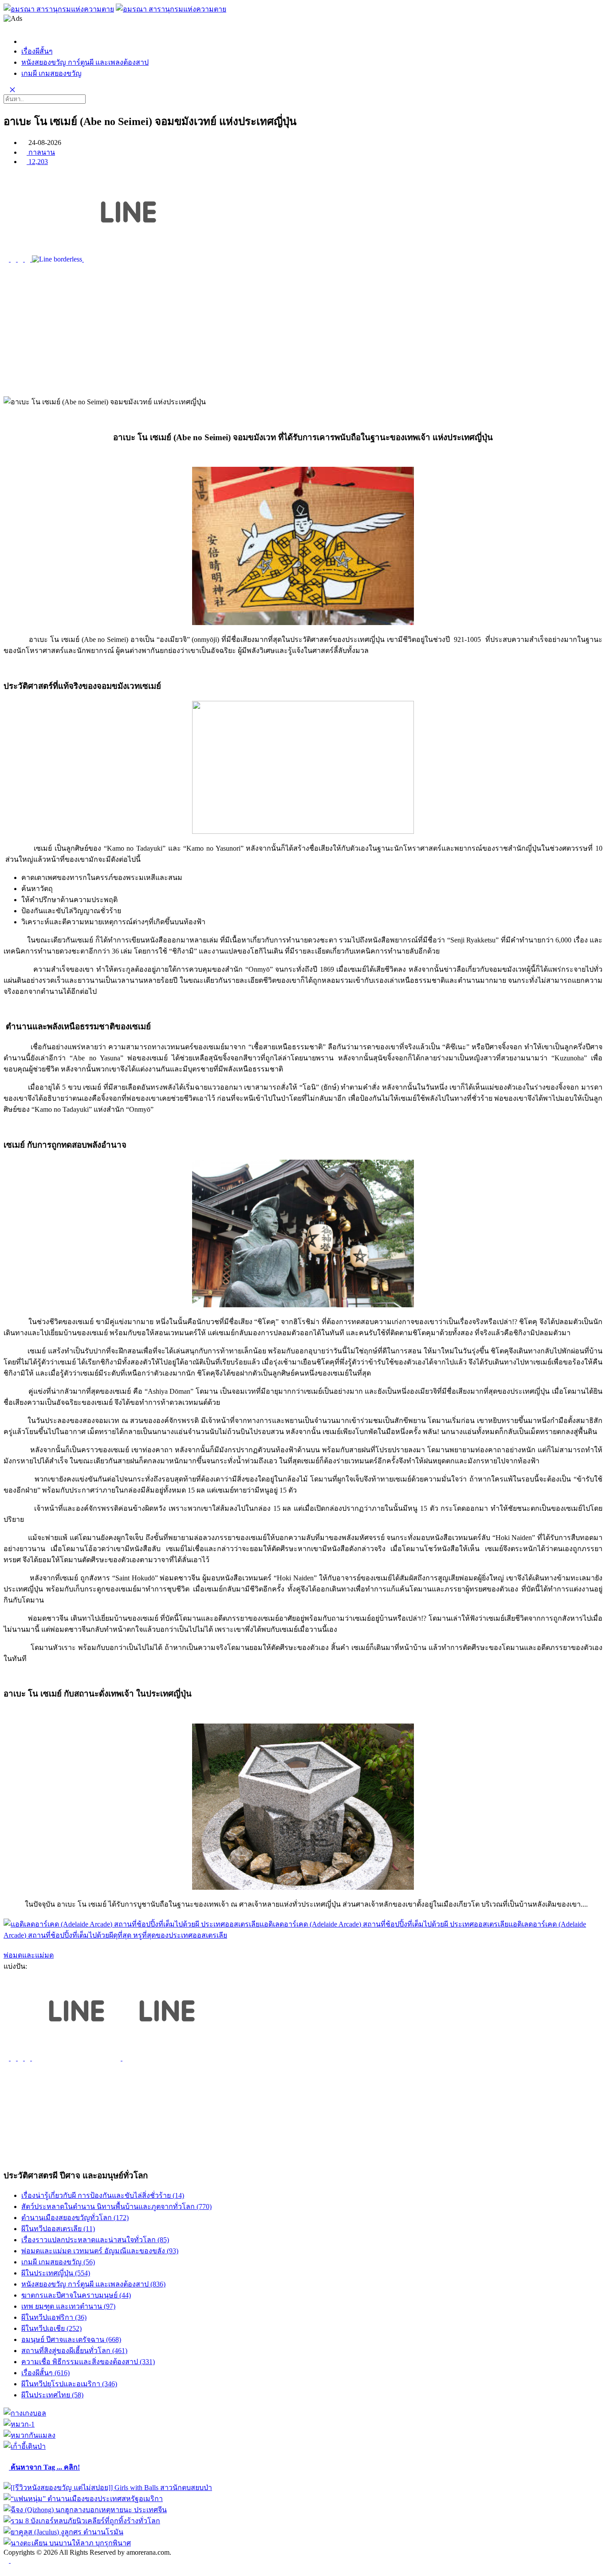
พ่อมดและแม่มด (29, 1955)
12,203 (37, 162)
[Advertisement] (303, 330)
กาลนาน (41, 152)
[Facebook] (10, 2560)
